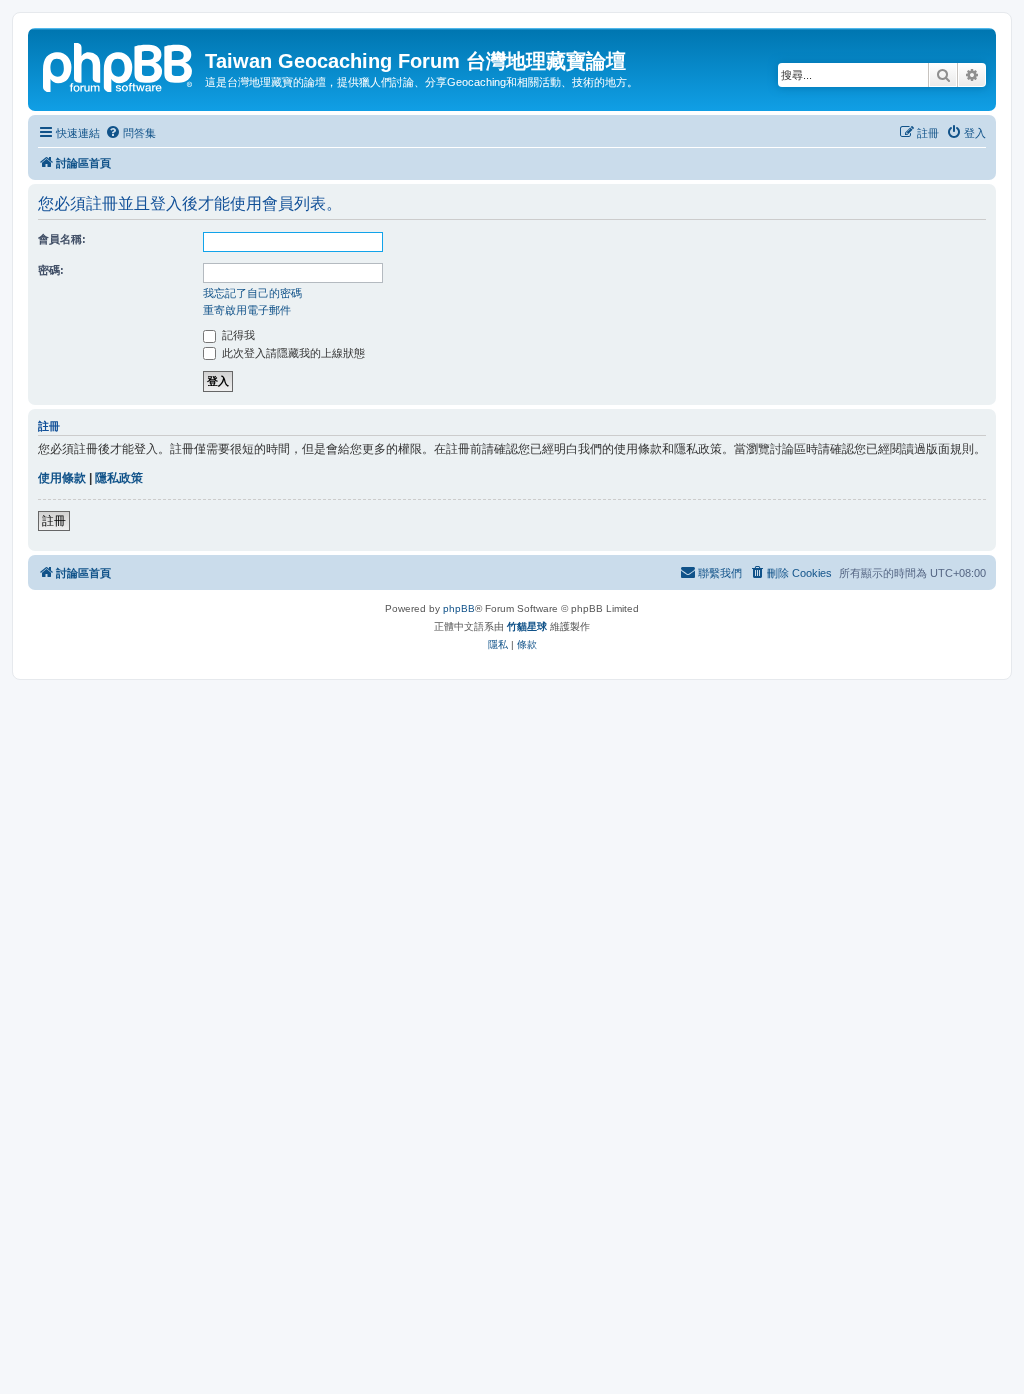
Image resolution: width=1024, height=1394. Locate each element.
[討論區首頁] (119, 65)
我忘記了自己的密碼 (252, 293)
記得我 (237, 335)
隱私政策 (119, 478)
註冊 (54, 521)
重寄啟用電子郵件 (247, 310)
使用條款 (62, 478)
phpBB (459, 608)
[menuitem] (130, 133)
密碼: (51, 270)
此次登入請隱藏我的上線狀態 (292, 353)
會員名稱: (62, 239)
